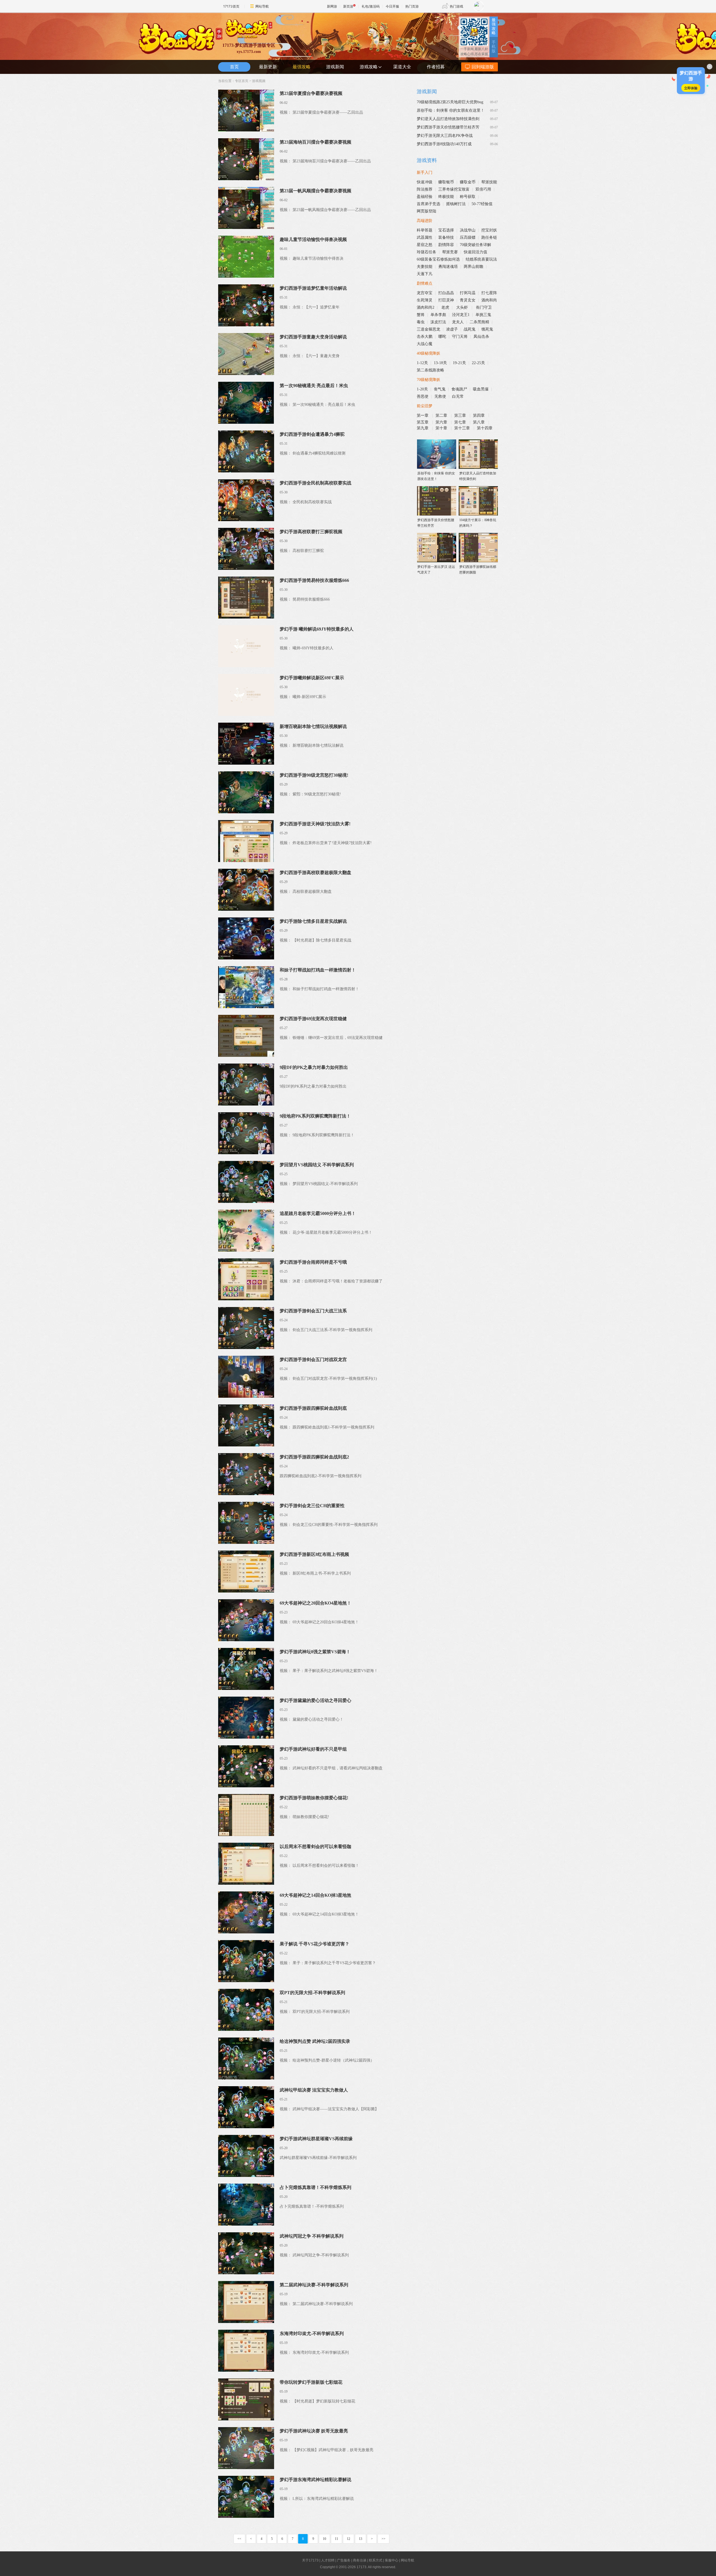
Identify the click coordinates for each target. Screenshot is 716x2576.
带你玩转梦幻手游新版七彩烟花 (311, 2382)
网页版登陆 (427, 211)
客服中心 (392, 2560)
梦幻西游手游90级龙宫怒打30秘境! (314, 775)
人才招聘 (328, 2560)
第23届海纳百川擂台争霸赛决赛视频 (315, 142)
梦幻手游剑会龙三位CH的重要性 (312, 1506)
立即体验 (691, 88)
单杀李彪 (438, 315)
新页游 (348, 6)
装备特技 (446, 237)
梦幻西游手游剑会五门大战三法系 (313, 1311)
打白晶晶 (446, 293)
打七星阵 (489, 293)
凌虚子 (452, 329)
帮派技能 (489, 182)
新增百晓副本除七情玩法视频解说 (313, 726)
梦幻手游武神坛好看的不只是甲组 (313, 1749)
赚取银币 (446, 182)
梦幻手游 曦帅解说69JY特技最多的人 (317, 629)
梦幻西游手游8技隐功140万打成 (444, 144)
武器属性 (425, 237)
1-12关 (422, 363)
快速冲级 (425, 182)
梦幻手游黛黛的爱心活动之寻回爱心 (315, 1700)
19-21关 (459, 363)
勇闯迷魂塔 (448, 267)
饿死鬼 (487, 329)
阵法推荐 (425, 189)
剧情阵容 (446, 245)
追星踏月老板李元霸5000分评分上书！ (318, 1213)
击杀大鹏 (425, 337)
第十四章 (485, 428)
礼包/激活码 (371, 6)
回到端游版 (483, 67)
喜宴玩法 (489, 259)
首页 (234, 67)
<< (239, 2539)
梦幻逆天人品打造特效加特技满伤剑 (448, 119)
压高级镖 (468, 237)
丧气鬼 (440, 389)
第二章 (442, 415)
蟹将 (421, 315)
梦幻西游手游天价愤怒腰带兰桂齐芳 (448, 127)
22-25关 (478, 363)
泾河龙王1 (461, 315)
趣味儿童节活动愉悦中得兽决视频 (313, 239)
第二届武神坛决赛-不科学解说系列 (314, 2285)
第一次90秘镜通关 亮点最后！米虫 (314, 386)
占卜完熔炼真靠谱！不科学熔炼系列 (315, 2187)
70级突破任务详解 (475, 245)
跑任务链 (489, 237)
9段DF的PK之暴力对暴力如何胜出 (314, 1067)
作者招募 (436, 67)
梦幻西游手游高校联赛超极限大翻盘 (315, 873)
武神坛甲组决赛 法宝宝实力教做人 (314, 2090)
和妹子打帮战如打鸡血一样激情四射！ (318, 970)
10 (324, 2539)
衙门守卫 (484, 307)
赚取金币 (468, 182)
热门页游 (412, 6)
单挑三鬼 (483, 315)
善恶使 (423, 396)
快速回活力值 (475, 252)
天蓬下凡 (425, 274)
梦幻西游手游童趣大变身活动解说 (313, 337)
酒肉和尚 (489, 300)
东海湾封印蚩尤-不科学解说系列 (312, 2333)
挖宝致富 (462, 189)
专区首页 (242, 81)
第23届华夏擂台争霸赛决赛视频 (311, 93)
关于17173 (310, 2560)
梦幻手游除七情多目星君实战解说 (313, 921)
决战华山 (468, 230)
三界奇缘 (446, 189)
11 (336, 2539)
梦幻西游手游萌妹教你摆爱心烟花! (314, 1798)
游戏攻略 (369, 67)
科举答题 (425, 230)
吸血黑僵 (481, 389)
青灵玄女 (468, 300)
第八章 (479, 422)
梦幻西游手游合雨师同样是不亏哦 (313, 1262)
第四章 (479, 415)
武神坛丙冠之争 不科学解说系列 (312, 2236)
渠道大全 (402, 67)
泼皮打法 (438, 322)
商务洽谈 (360, 2560)
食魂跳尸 (459, 389)
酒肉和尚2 (426, 307)
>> (383, 2539)
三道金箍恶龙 (428, 329)
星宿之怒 (425, 245)
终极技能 (446, 197)
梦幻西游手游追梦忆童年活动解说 (313, 288)
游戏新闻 (335, 67)
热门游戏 (456, 6)
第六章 (442, 422)
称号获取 (468, 197)
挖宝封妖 (489, 230)
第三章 (461, 415)
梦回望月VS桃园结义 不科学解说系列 (317, 1165)
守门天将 (460, 337)
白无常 (458, 396)
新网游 (332, 6)
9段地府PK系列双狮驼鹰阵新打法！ (315, 1116)
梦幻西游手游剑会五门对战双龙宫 (313, 1360)
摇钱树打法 (456, 204)
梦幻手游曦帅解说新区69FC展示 (312, 678)
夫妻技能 (425, 267)
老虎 (445, 307)
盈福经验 (425, 197)
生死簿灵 (425, 300)
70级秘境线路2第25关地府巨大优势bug (450, 102)
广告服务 (344, 2560)
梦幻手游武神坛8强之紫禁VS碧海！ (315, 1652)
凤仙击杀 (481, 337)
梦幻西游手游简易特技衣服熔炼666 (314, 580)
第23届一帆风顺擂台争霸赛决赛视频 (315, 191)
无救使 (440, 396)
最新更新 (268, 67)
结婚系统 (474, 259)
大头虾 (463, 307)
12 (348, 2539)
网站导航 (262, 6)
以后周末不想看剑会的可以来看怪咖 (315, 1846)
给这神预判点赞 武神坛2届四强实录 (315, 2041)
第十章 (442, 428)
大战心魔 (425, 344)
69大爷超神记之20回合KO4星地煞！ (315, 1603)
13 (361, 2539)
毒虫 (421, 322)
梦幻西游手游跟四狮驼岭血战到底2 (314, 1457)
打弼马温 (468, 293)
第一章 (423, 415)
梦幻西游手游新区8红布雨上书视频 (314, 1554)
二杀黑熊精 (479, 322)
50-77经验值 (482, 204)
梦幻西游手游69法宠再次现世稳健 (313, 1019)
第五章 (423, 422)
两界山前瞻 (474, 267)
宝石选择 (446, 230)
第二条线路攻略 (430, 370)
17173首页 (231, 6)
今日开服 (392, 6)
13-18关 (440, 363)
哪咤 (442, 337)
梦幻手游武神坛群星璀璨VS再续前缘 (316, 2139)
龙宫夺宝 (425, 293)
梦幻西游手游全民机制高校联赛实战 (315, 483)
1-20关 (422, 389)
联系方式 (376, 2560)
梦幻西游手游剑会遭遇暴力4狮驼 (312, 434)
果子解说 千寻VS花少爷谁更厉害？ (315, 1944)
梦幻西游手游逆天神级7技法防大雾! (315, 824)
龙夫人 (458, 322)
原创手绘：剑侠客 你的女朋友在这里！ (451, 110)
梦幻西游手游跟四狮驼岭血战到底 (313, 1408)
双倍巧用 (483, 189)
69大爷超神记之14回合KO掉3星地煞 (315, 1895)
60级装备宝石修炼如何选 (438, 259)
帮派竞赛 (450, 252)
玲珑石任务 (427, 252)
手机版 (494, 47)
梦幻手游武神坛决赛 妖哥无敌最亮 (314, 2431)
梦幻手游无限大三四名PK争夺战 (445, 136)
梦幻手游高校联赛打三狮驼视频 (311, 532)
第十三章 (463, 428)
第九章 (423, 428)
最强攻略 (494, 26)
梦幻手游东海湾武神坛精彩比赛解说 (315, 2480)
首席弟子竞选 (428, 204)
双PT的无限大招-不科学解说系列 (312, 1993)
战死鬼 (470, 329)
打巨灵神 (446, 300)
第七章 (461, 422)
